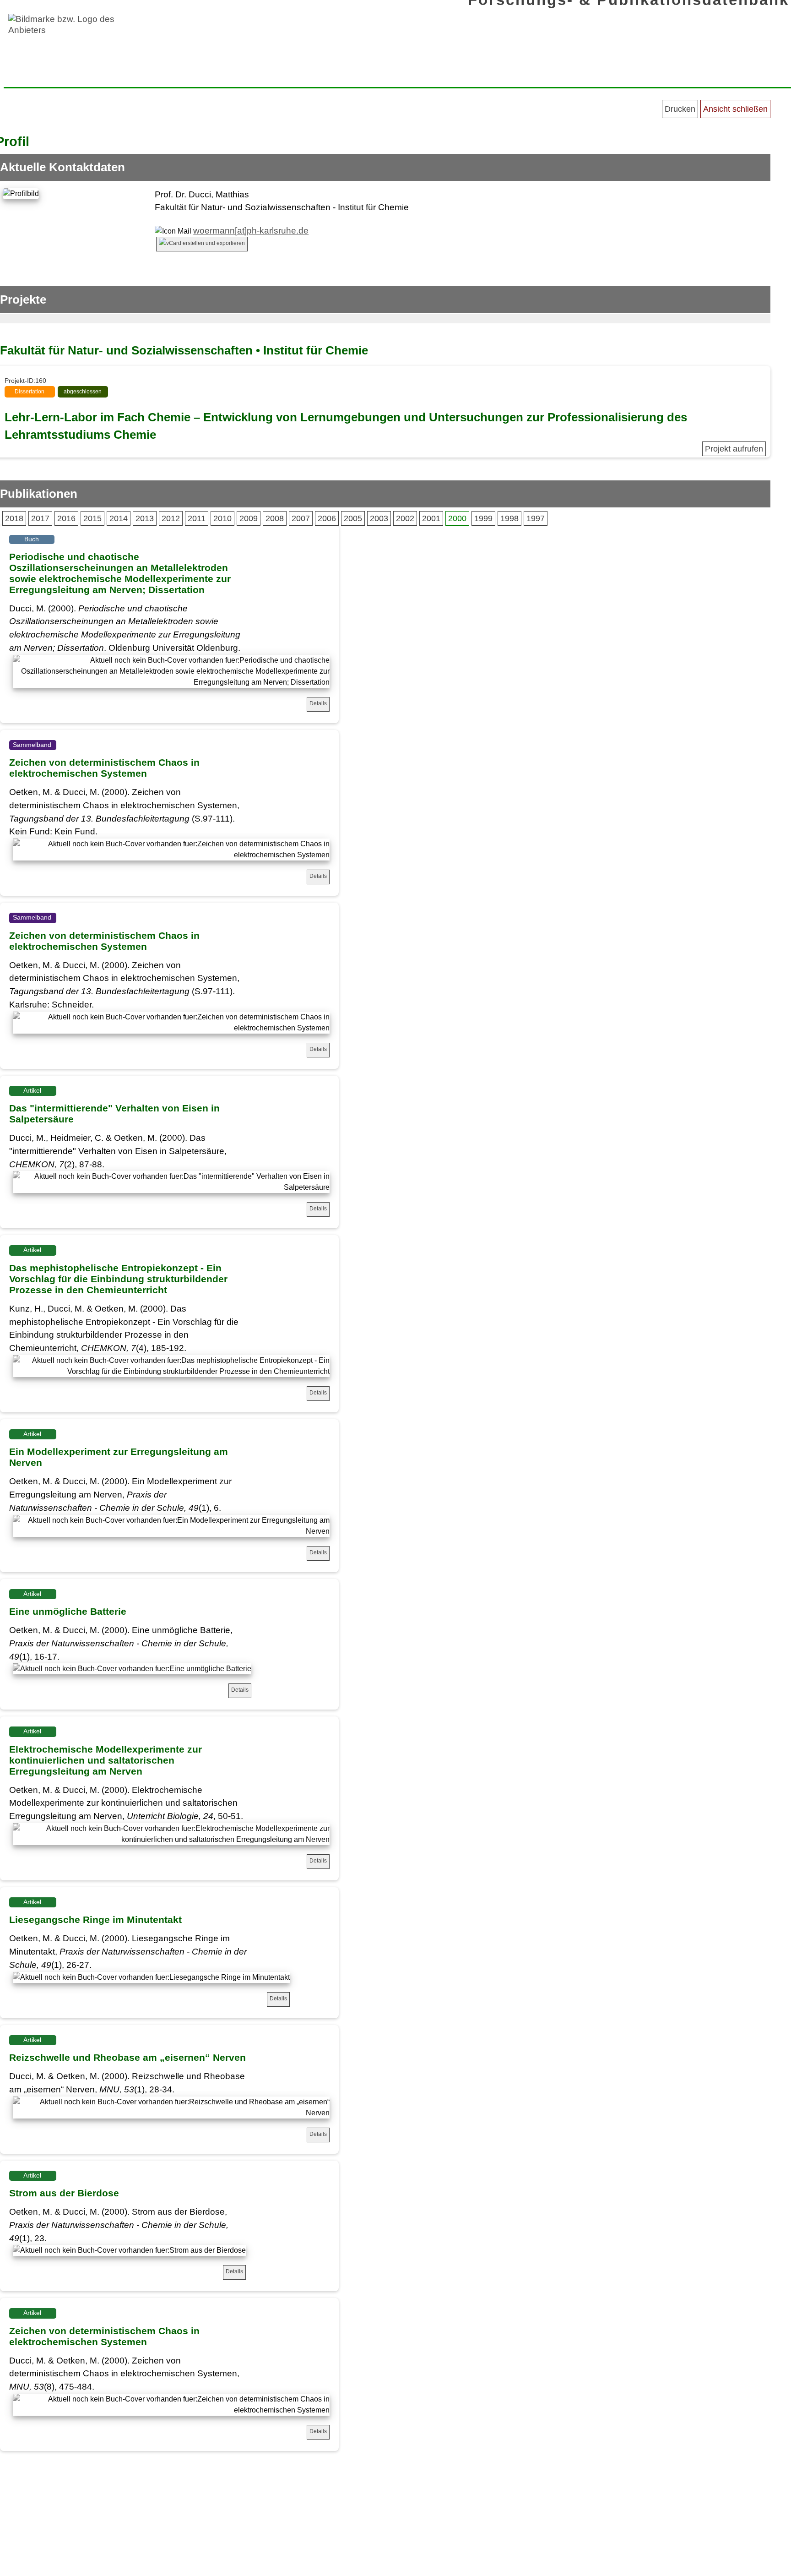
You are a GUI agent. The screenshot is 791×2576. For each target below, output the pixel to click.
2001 (431, 518)
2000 (457, 518)
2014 (119, 518)
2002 (405, 518)
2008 (275, 518)
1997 (536, 518)
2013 (145, 518)
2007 (301, 518)
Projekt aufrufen (734, 449)
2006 (327, 518)
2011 (197, 518)
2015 (92, 518)
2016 (66, 518)
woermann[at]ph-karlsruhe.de (251, 231)
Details (318, 703)
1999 (483, 518)
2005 (353, 518)
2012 (171, 518)
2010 (222, 518)
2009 (249, 518)
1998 (509, 518)
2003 (379, 518)
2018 (14, 518)
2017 (40, 518)
